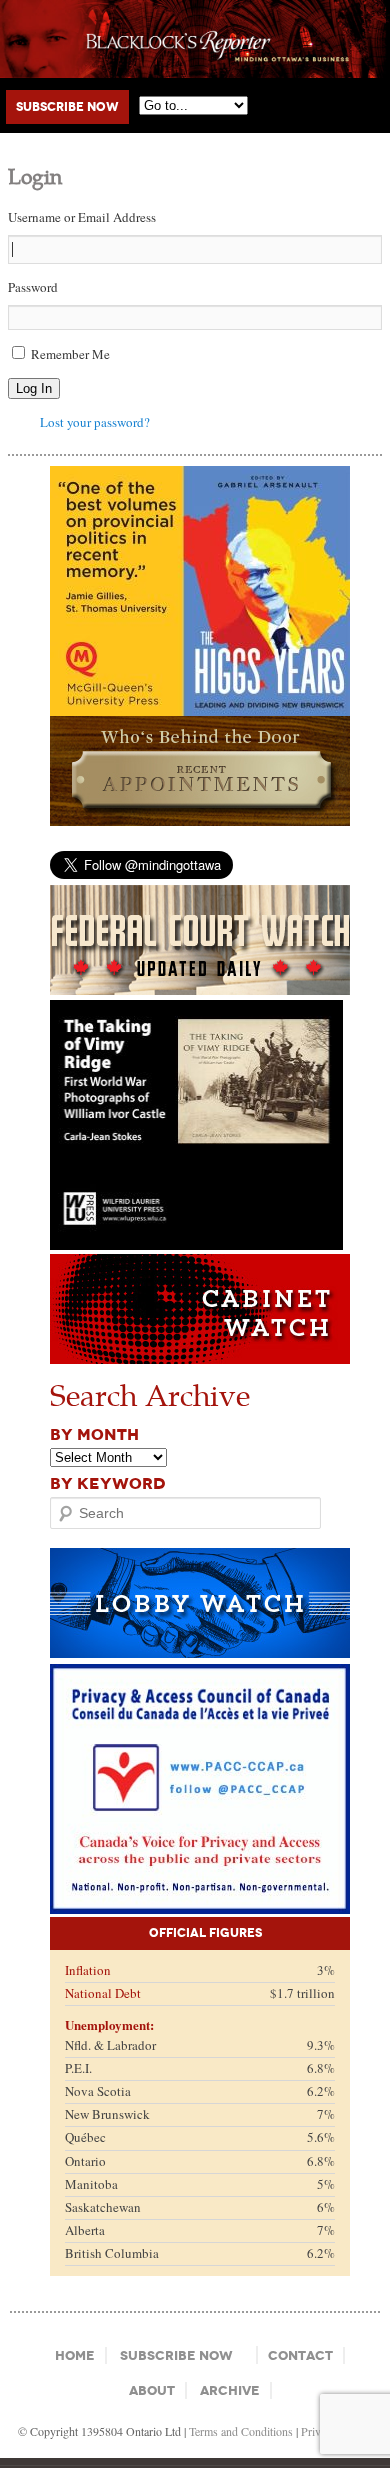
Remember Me (70, 354)
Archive (230, 2390)
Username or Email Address (82, 217)
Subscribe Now (67, 107)
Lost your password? (95, 422)
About (152, 2390)
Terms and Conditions (241, 2431)
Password (33, 287)
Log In (34, 388)
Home (75, 2355)
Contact (300, 2355)
